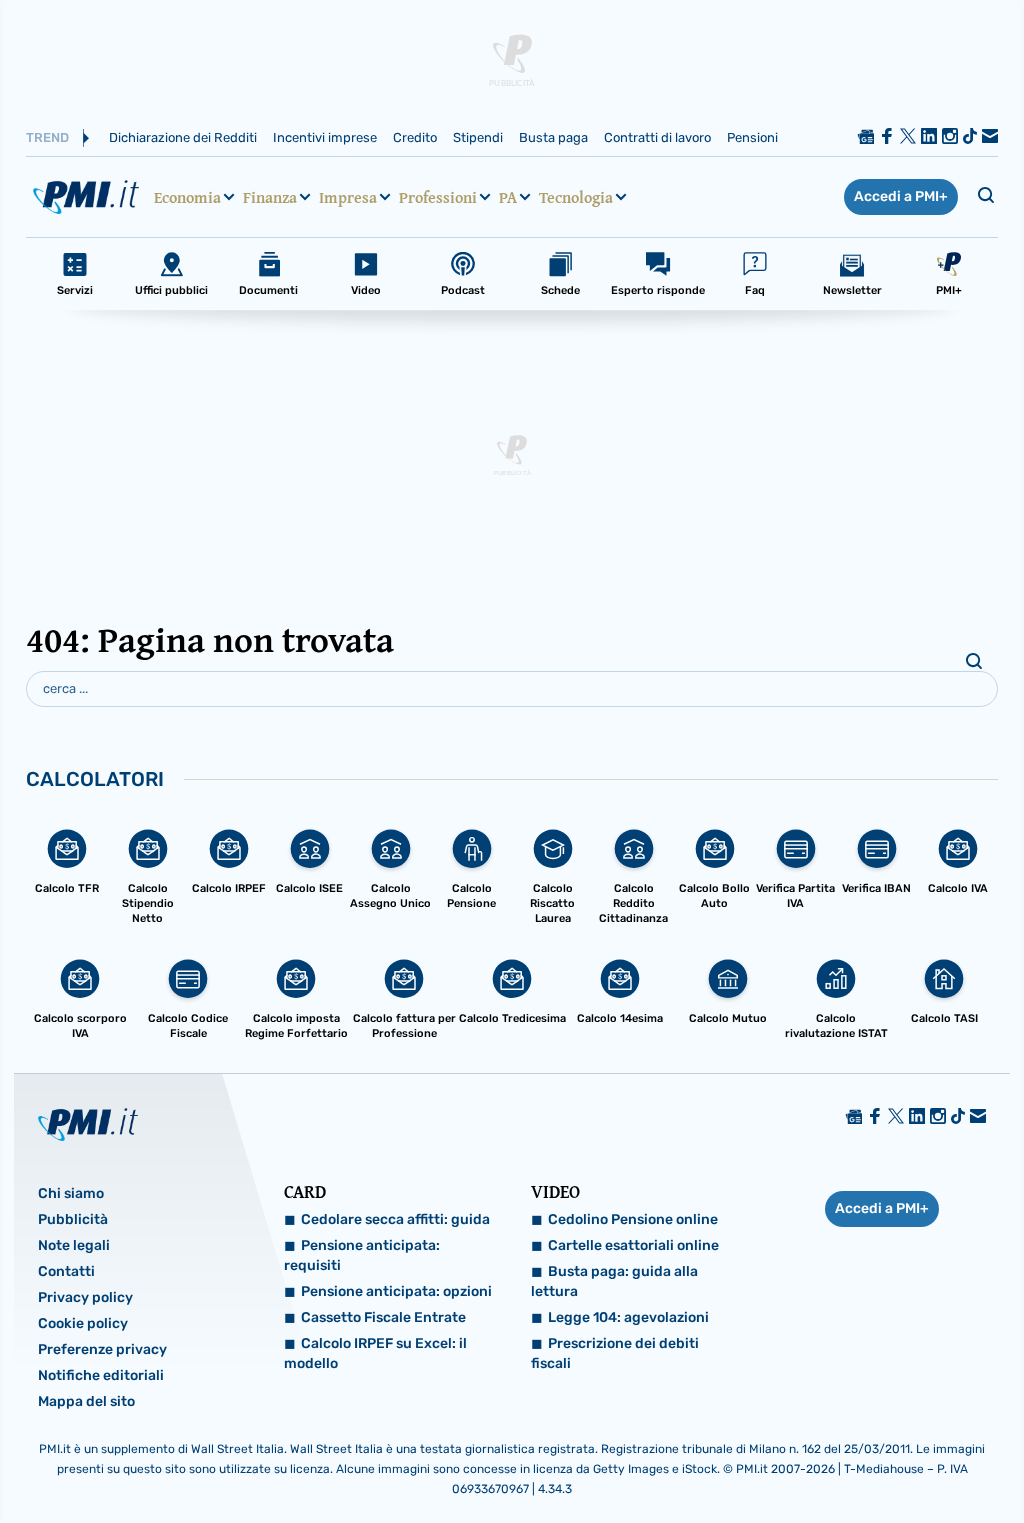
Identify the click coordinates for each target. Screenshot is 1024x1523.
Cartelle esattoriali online (633, 1245)
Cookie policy (83, 1323)
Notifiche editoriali (101, 1375)
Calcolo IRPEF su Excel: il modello (375, 1353)
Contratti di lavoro (657, 137)
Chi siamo (71, 1193)
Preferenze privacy (102, 1349)
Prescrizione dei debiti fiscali (615, 1353)
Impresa (348, 197)
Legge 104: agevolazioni (628, 1317)
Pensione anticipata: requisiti (362, 1255)
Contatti (66, 1271)
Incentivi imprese (325, 137)
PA (508, 197)
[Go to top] (871, 1457)
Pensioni (752, 137)
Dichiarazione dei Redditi (183, 137)
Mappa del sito (86, 1401)
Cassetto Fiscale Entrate (383, 1317)
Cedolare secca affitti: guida (395, 1219)
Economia (187, 197)
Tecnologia (576, 197)
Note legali (74, 1245)
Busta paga (553, 137)
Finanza (270, 197)
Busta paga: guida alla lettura (614, 1281)
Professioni (438, 197)
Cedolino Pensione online (633, 1219)
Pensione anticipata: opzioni (396, 1291)
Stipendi (478, 137)
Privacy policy (85, 1297)
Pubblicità (73, 1219)
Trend (47, 137)
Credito (415, 137)
